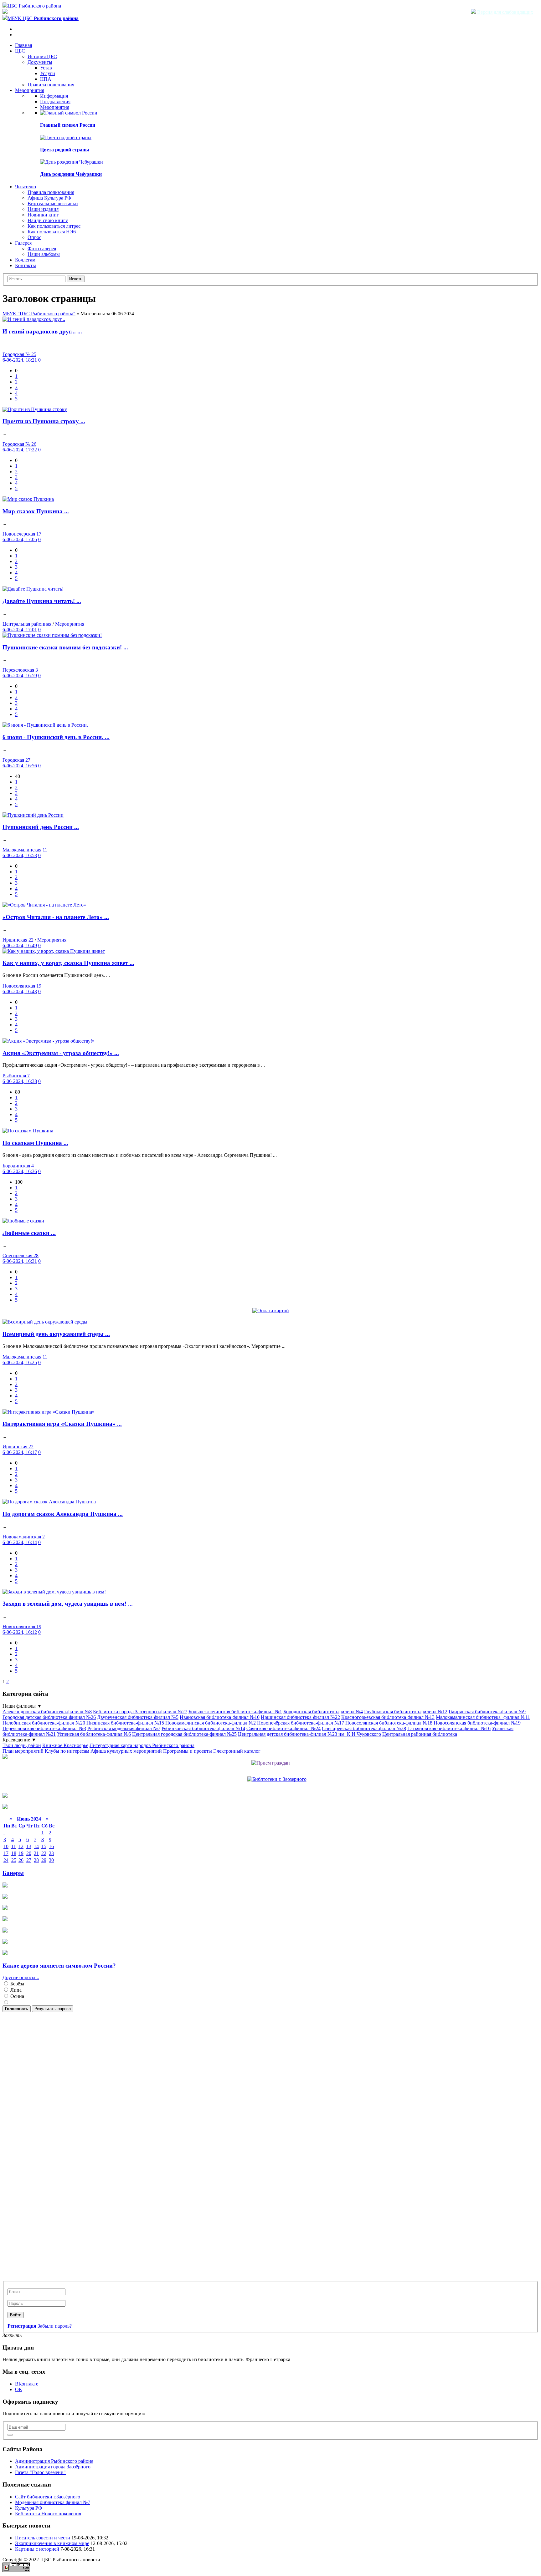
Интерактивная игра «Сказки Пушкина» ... (62, 1424)
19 (21, 1853)
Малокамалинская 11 (25, 850)
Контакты (26, 265)
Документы (40, 62)
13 (29, 1846)
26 (21, 1860)
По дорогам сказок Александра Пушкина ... (63, 1514)
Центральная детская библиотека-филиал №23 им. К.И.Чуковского (309, 1734)
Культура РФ (29, 2508)
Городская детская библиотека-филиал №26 (49, 1717)
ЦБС (20, 51)
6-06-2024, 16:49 (20, 945)
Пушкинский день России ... (41, 827)
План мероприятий (23, 1751)
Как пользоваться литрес (54, 226)
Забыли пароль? (55, 2326)
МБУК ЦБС (43, 18)
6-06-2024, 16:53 (20, 855)
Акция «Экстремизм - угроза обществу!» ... (61, 1053)
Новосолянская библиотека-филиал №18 (389, 1723)
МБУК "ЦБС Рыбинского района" (39, 314)
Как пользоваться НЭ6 (52, 232)
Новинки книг (43, 215)
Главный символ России (68, 125)
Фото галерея (42, 249)
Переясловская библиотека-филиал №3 (44, 1728)
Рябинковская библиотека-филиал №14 (203, 1728)
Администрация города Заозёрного (53, 2467)
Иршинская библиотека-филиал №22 (300, 1717)
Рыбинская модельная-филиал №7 (124, 1728)
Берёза (17, 1984)
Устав (46, 68)
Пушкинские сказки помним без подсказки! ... (65, 647)
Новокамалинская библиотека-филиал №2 (211, 1723)
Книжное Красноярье (65, 1745)
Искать (76, 279)
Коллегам (25, 260)
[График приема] (271, 1763)
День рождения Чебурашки (71, 174)
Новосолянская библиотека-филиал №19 (477, 1723)
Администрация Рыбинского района (54, 2461)
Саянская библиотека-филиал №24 (283, 1728)
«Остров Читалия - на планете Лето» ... (56, 917)
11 (14, 1846)
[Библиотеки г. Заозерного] (277, 1779)
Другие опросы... (21, 1977)
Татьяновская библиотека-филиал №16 (449, 1728)
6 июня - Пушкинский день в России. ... (56, 737)
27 (29, 1860)
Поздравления (55, 102)
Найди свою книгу (48, 220)
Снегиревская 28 (21, 1255)
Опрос (34, 237)
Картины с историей (37, 2549)
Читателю (26, 187)
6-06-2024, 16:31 (20, 1261)
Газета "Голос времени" (40, 2472)
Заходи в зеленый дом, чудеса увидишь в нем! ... (68, 1604)
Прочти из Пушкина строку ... (44, 421)
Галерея (23, 243)
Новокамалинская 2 (24, 1537)
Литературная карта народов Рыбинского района (142, 1745)
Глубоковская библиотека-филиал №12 (406, 1712)
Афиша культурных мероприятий (126, 1751)
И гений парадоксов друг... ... (42, 331)
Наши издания (43, 209)
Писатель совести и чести (43, 2538)
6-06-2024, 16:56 (20, 766)
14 (36, 1846)
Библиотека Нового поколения (48, 2514)
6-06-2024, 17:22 (20, 450)
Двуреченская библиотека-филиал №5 (138, 1717)
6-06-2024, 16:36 (20, 1171)
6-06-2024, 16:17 (20, 1452)
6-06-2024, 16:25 (20, 1362)
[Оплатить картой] (271, 1311)
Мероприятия (30, 90)
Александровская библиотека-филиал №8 (47, 1712)
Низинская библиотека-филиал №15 (125, 1723)
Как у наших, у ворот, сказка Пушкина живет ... (68, 963)
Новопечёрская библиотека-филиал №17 (301, 1723)
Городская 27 (16, 760)
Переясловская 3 (20, 670)
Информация (54, 96)
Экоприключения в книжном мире (52, 2543)
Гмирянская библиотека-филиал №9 (487, 1712)
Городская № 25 (19, 354)
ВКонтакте (27, 2384)
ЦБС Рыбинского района (34, 6)
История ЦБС (42, 56)
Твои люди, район (22, 1745)
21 (36, 1853)
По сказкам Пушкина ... (35, 1143)
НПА (46, 79)
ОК (19, 2389)
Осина (17, 1996)
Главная (23, 45)
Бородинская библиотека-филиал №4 (323, 1712)
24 (6, 1860)
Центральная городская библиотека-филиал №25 (184, 1734)
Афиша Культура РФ (49, 198)
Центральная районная (27, 624)
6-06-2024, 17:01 (20, 630)
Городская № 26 (19, 444)
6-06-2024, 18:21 (20, 360)
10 (6, 1846)
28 (36, 1860)
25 (14, 1860)
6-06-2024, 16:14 (20, 1542)
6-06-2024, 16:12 (20, 1632)
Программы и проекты (188, 1751)
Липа (15, 1990)
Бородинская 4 (18, 1166)
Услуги (48, 73)
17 (6, 1853)
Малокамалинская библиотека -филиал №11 (483, 1717)
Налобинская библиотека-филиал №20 (44, 1723)
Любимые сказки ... (29, 1233)
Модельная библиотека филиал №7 (53, 2502)
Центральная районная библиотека (420, 1734)
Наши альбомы (44, 254)
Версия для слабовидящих (505, 12)
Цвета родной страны (65, 150)
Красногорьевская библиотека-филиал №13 (388, 1717)
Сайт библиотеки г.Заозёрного (48, 2497)
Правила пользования (51, 85)
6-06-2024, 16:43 (20, 991)
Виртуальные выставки (53, 203)
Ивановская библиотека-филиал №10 (220, 1717)
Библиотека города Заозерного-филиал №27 (140, 1712)
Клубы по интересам (67, 1751)
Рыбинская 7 (16, 1076)
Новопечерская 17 (22, 534)
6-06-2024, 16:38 (20, 1081)
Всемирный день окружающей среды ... (56, 1334)
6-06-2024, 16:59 (20, 676)
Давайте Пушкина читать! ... (42, 601)
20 (29, 1853)
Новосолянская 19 (22, 986)
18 (14, 1853)
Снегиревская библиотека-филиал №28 (364, 1728)
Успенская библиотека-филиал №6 (94, 1734)
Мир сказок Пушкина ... (36, 511)
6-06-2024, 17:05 (20, 539)
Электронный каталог (237, 1751)
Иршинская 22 (18, 940)
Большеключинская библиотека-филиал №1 (235, 1712)
